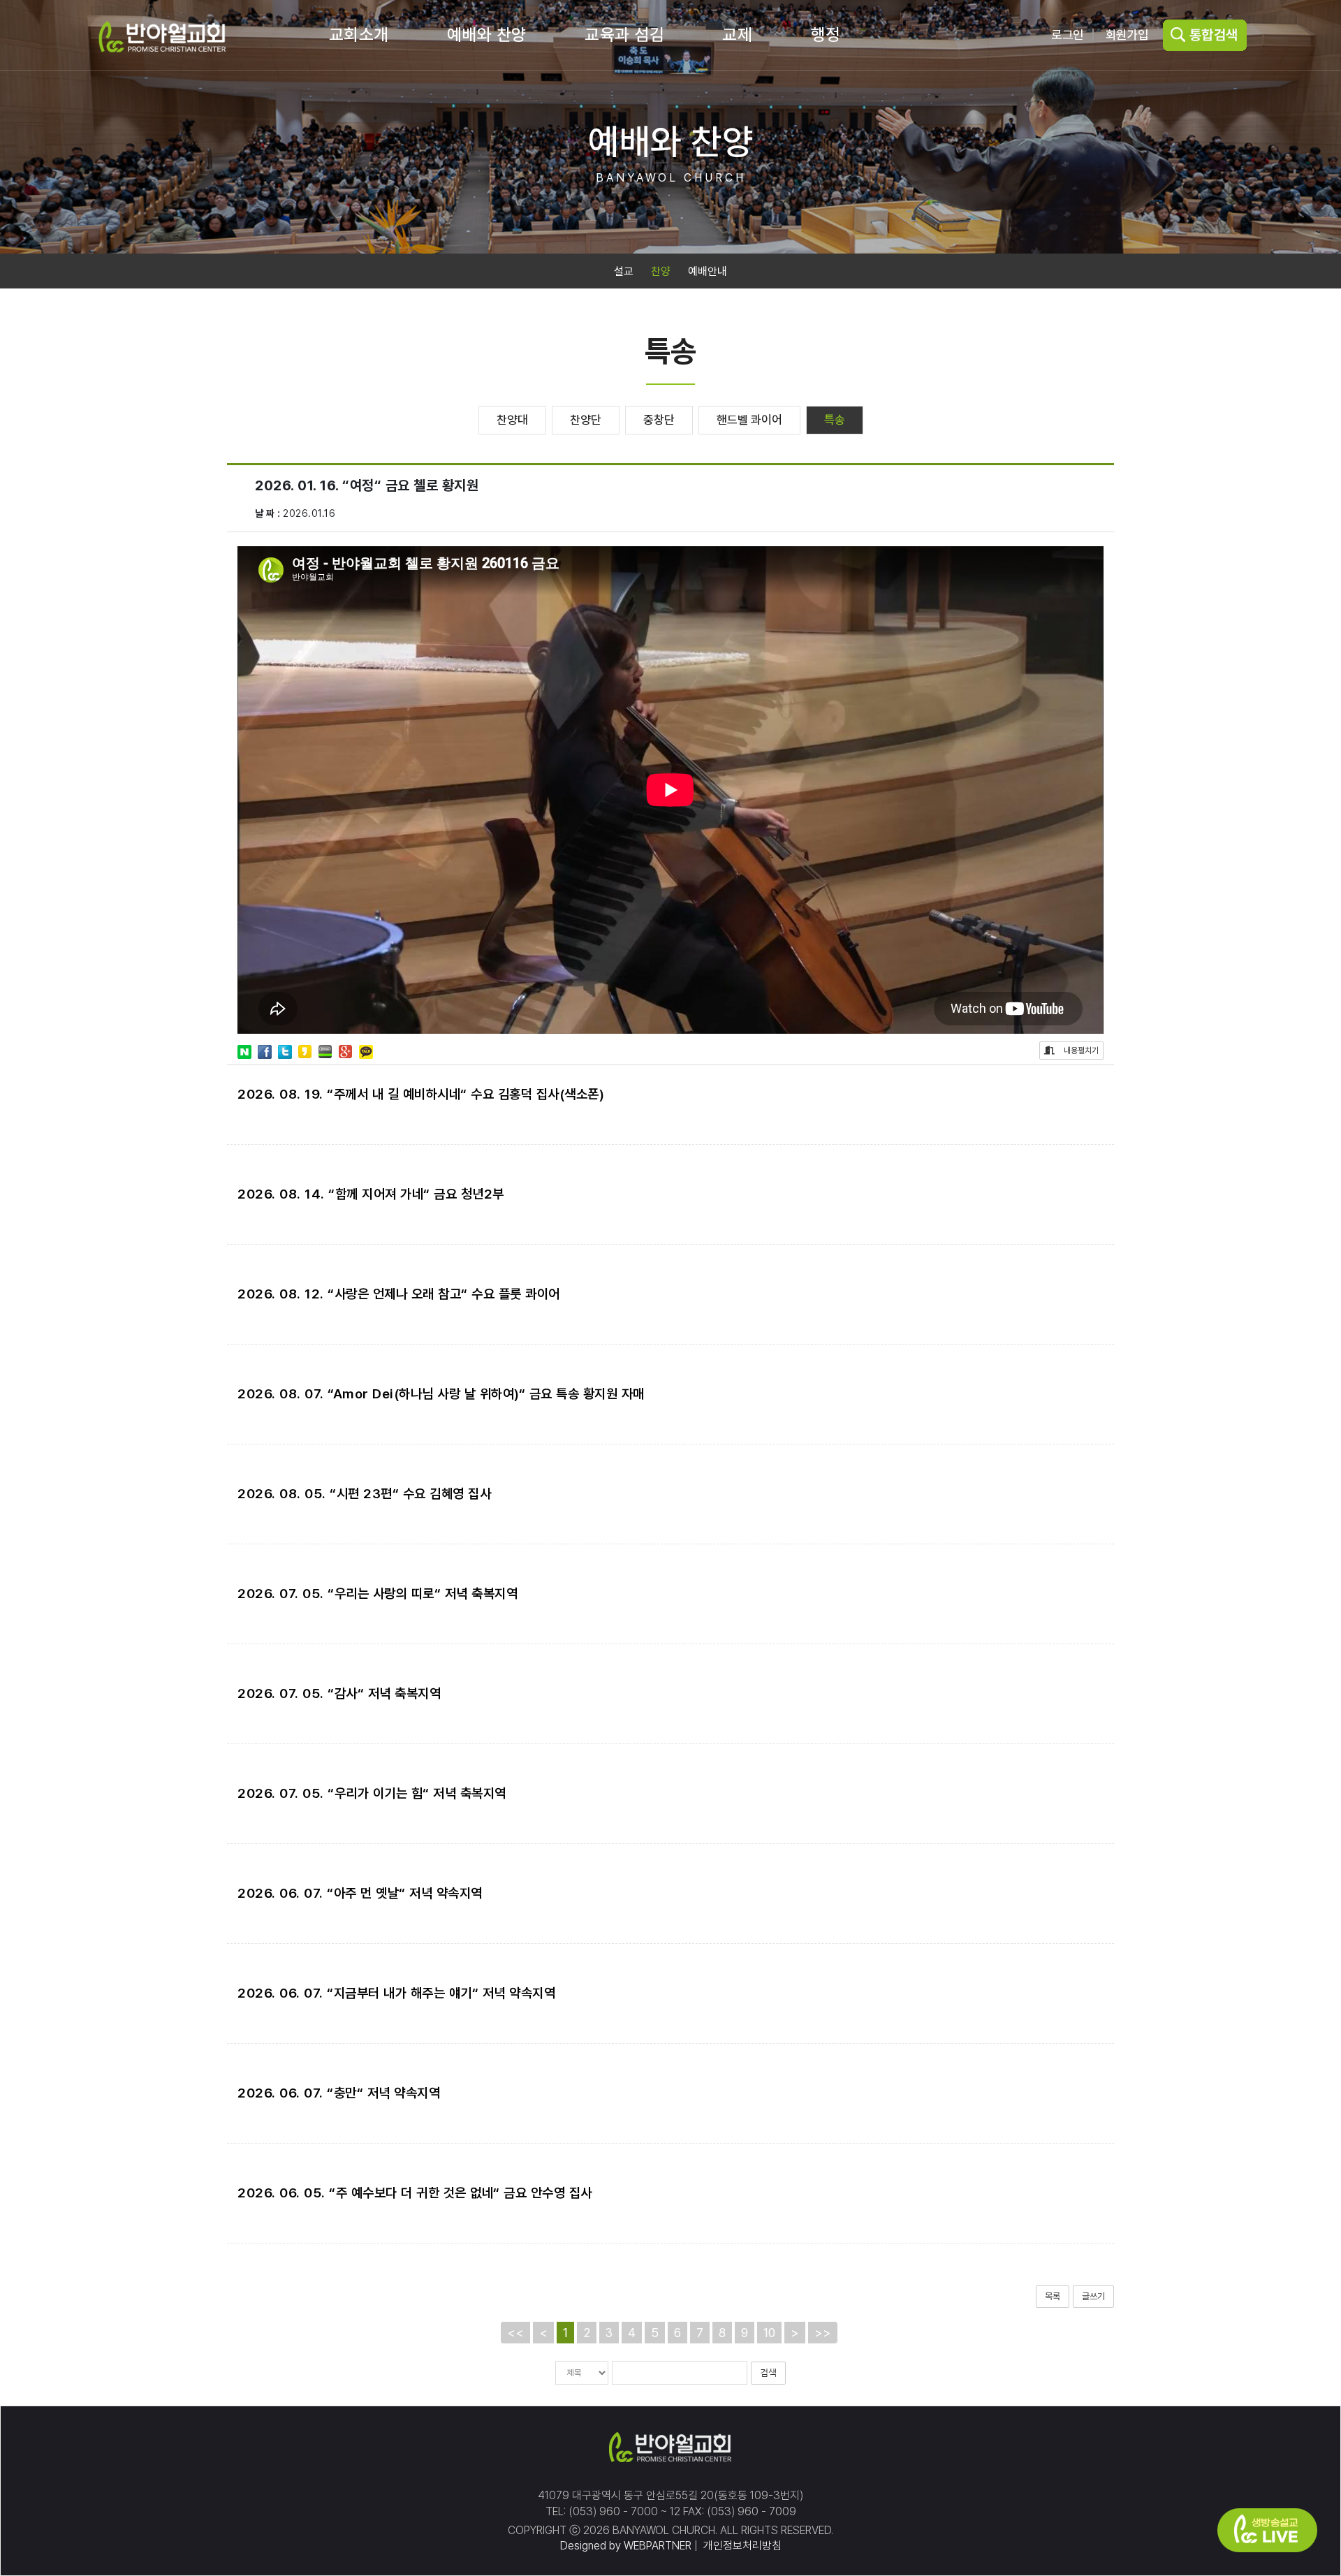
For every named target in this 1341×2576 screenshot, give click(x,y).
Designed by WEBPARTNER (626, 2546)
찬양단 (586, 420)
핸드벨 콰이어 (749, 420)
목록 (1053, 2296)
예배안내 (708, 271)
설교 (624, 271)
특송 (835, 420)
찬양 (661, 271)
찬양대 (512, 420)
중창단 (659, 420)
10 (769, 2333)
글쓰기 (1093, 2296)
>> (823, 2333)
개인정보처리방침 (741, 2546)
